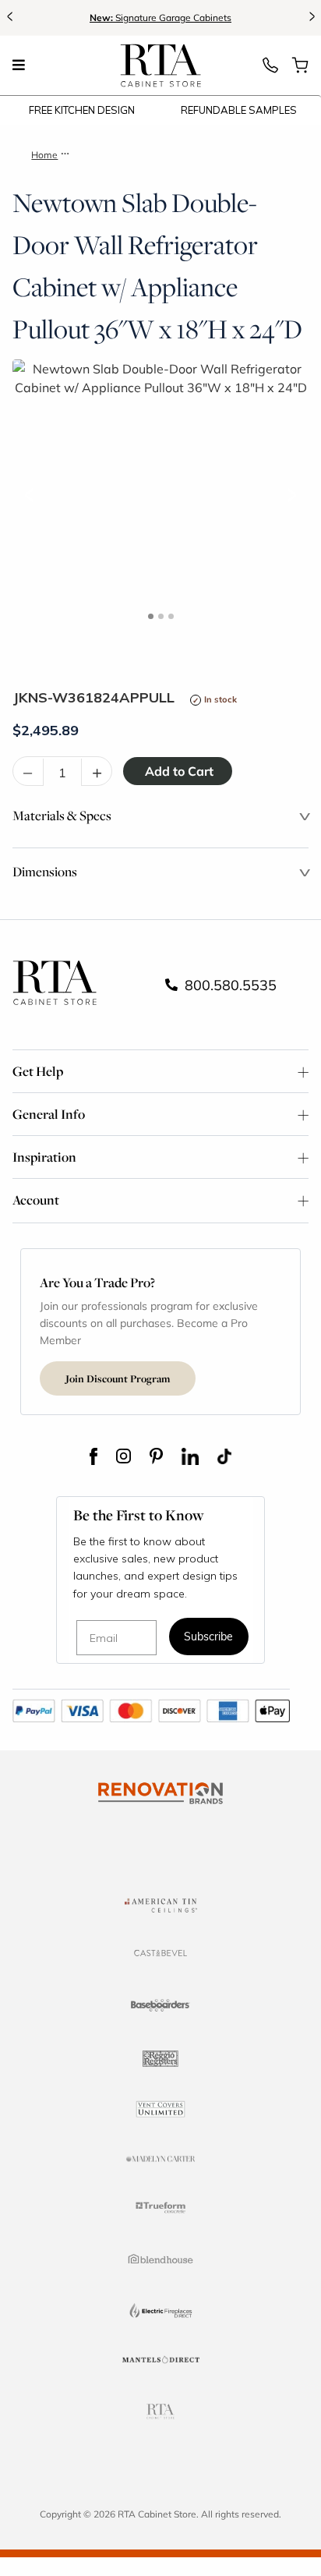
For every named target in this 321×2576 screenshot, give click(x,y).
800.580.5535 (229, 985)
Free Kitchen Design (82, 110)
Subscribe (208, 1638)
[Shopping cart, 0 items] (300, 69)
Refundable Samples (239, 110)
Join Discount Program (118, 1378)
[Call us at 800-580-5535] (270, 69)
